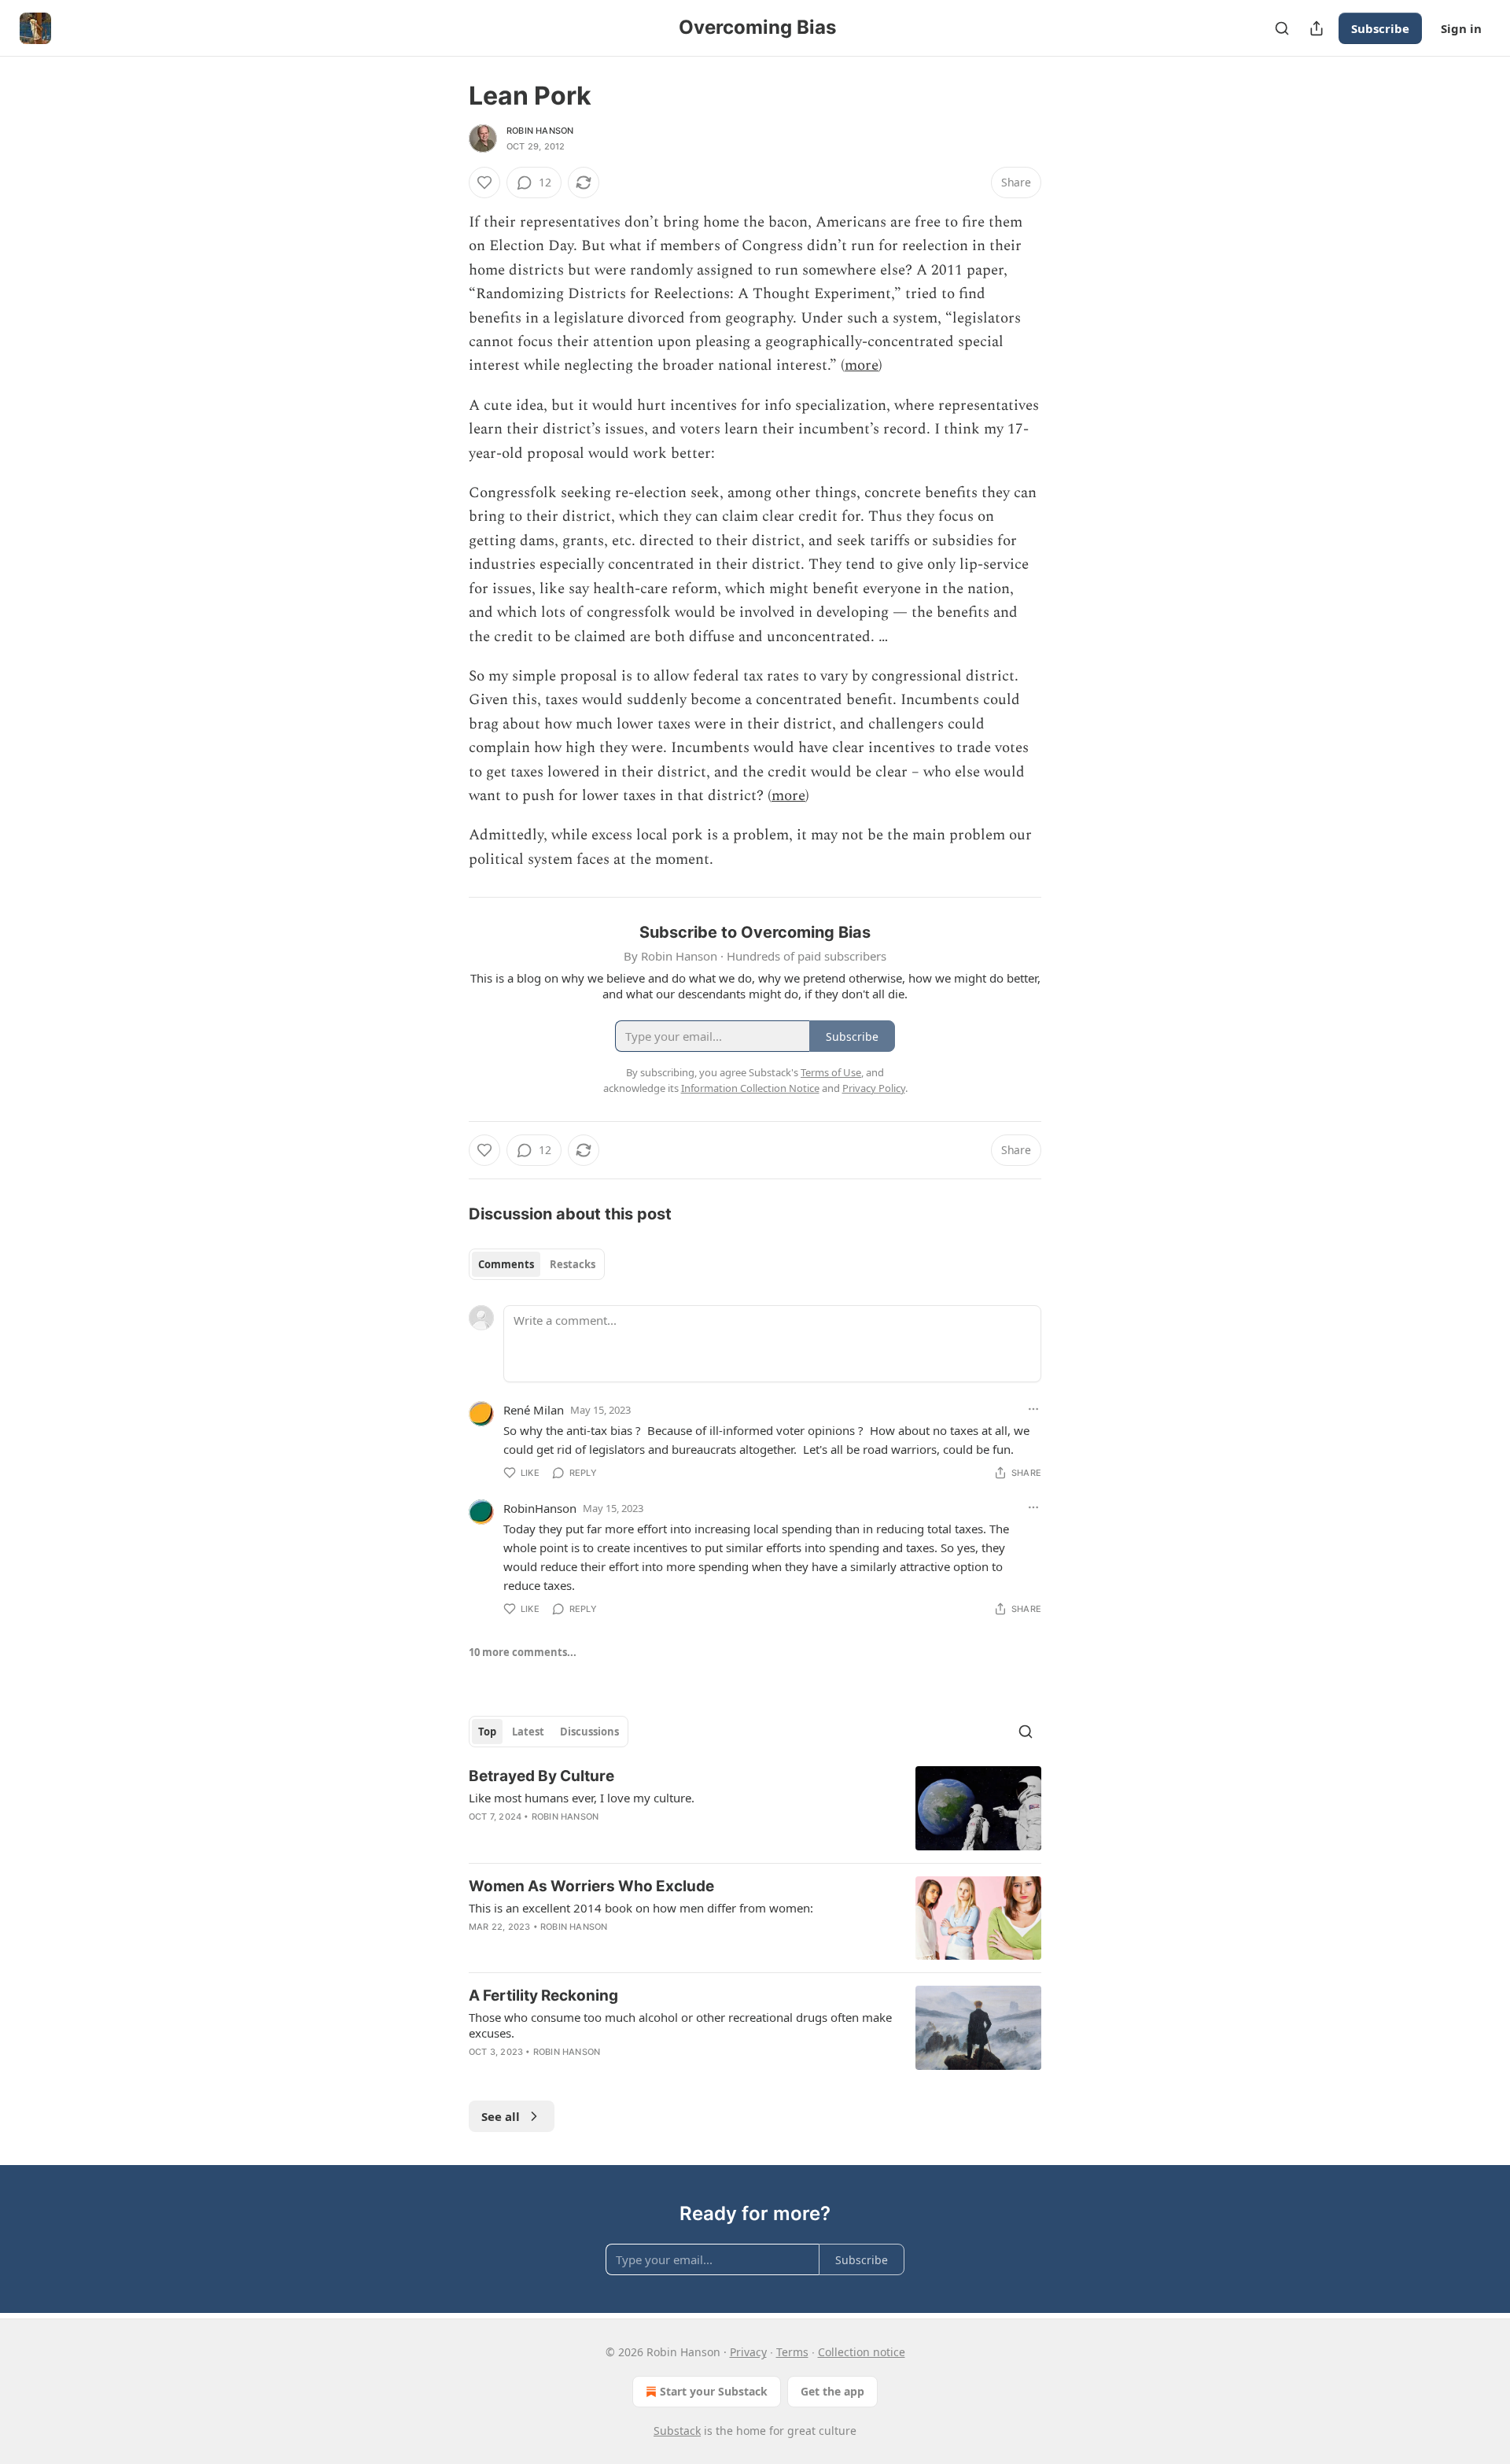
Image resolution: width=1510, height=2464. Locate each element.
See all (501, 2116)
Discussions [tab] (589, 1732)
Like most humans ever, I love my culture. (582, 1798)
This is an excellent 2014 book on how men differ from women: (641, 1908)
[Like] (484, 183)
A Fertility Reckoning (543, 1996)
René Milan (534, 1410)
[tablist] (537, 1264)
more (862, 365)
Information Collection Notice (750, 1088)
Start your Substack (714, 2391)
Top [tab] (487, 1732)
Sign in (1461, 28)
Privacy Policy (874, 1088)
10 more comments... (523, 1652)
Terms (792, 2352)
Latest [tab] (528, 1732)
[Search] (1282, 28)
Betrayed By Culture (541, 1776)
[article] (755, 1808)
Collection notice (862, 2352)
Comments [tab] (506, 1264)
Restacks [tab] (573, 1264)
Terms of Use (831, 1072)
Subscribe (1380, 28)
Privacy (748, 2352)
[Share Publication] (1317, 28)
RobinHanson (540, 1508)
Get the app (832, 2391)
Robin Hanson (540, 131)
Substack (677, 2431)
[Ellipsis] (1033, 1409)
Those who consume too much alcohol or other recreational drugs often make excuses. (680, 2025)
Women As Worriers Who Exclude (591, 1886)
